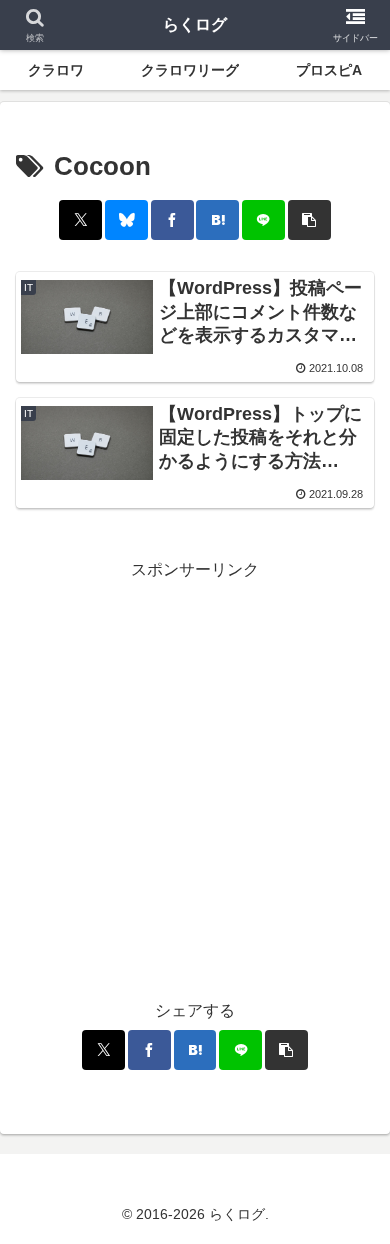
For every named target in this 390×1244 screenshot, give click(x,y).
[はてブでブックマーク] (217, 220)
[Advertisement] (195, 779)
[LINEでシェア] (263, 220)
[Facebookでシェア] (172, 220)
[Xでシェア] (80, 220)
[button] (309, 220)
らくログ (195, 24)
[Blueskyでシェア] (126, 220)
